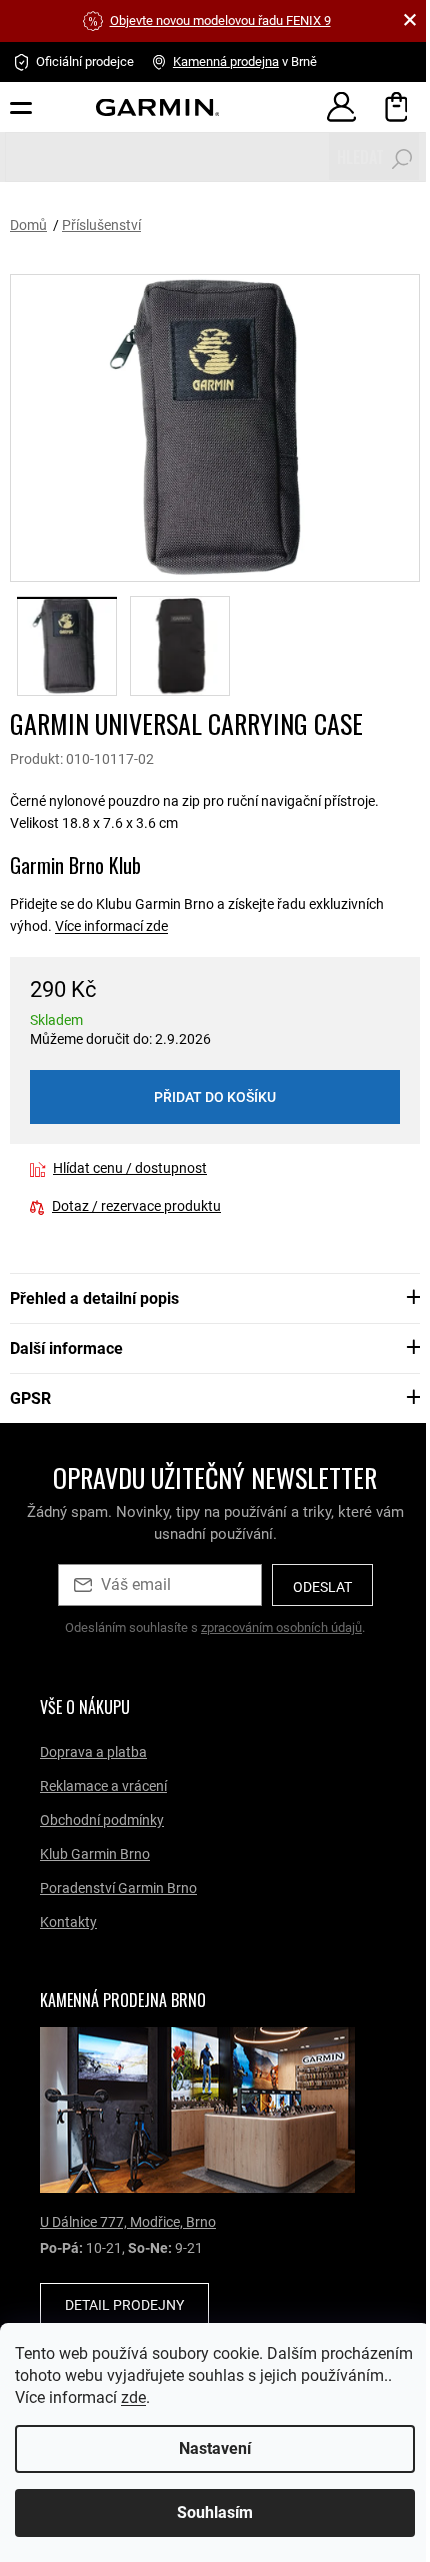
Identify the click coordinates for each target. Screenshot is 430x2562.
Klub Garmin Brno (95, 1854)
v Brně (245, 61)
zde (228, 2397)
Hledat (360, 157)
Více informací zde (111, 926)
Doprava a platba (93, 1752)
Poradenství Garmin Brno (118, 1888)
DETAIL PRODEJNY (124, 2305)
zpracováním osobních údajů (281, 1627)
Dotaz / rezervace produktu (136, 1206)
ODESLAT (322, 1587)
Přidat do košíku (215, 1097)
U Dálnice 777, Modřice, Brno (128, 2222)
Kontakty (68, 1922)
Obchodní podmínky (102, 1820)
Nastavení (208, 2448)
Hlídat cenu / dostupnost (130, 1168)
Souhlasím (208, 2512)
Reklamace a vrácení (103, 1786)
